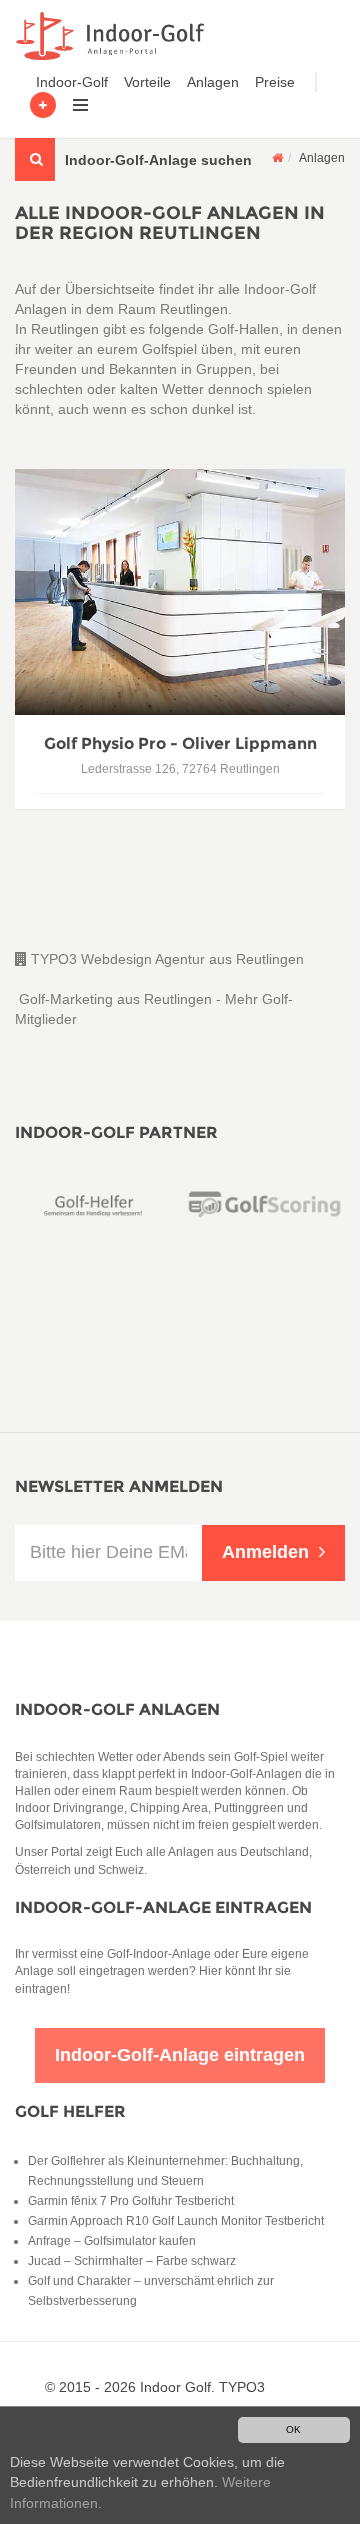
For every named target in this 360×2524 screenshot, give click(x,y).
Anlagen (213, 82)
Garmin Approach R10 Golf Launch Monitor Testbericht (176, 2221)
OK (293, 2429)
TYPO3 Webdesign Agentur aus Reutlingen (165, 959)
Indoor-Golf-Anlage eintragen (163, 1907)
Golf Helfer (70, 2111)
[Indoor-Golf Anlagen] (277, 158)
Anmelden (265, 1552)
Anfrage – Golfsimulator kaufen (112, 2241)
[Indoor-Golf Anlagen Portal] (107, 36)
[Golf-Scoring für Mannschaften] (265, 1204)
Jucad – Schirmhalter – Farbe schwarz (132, 2261)
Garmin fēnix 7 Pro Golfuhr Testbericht (131, 2201)
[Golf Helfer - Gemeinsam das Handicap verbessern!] (95, 1204)
